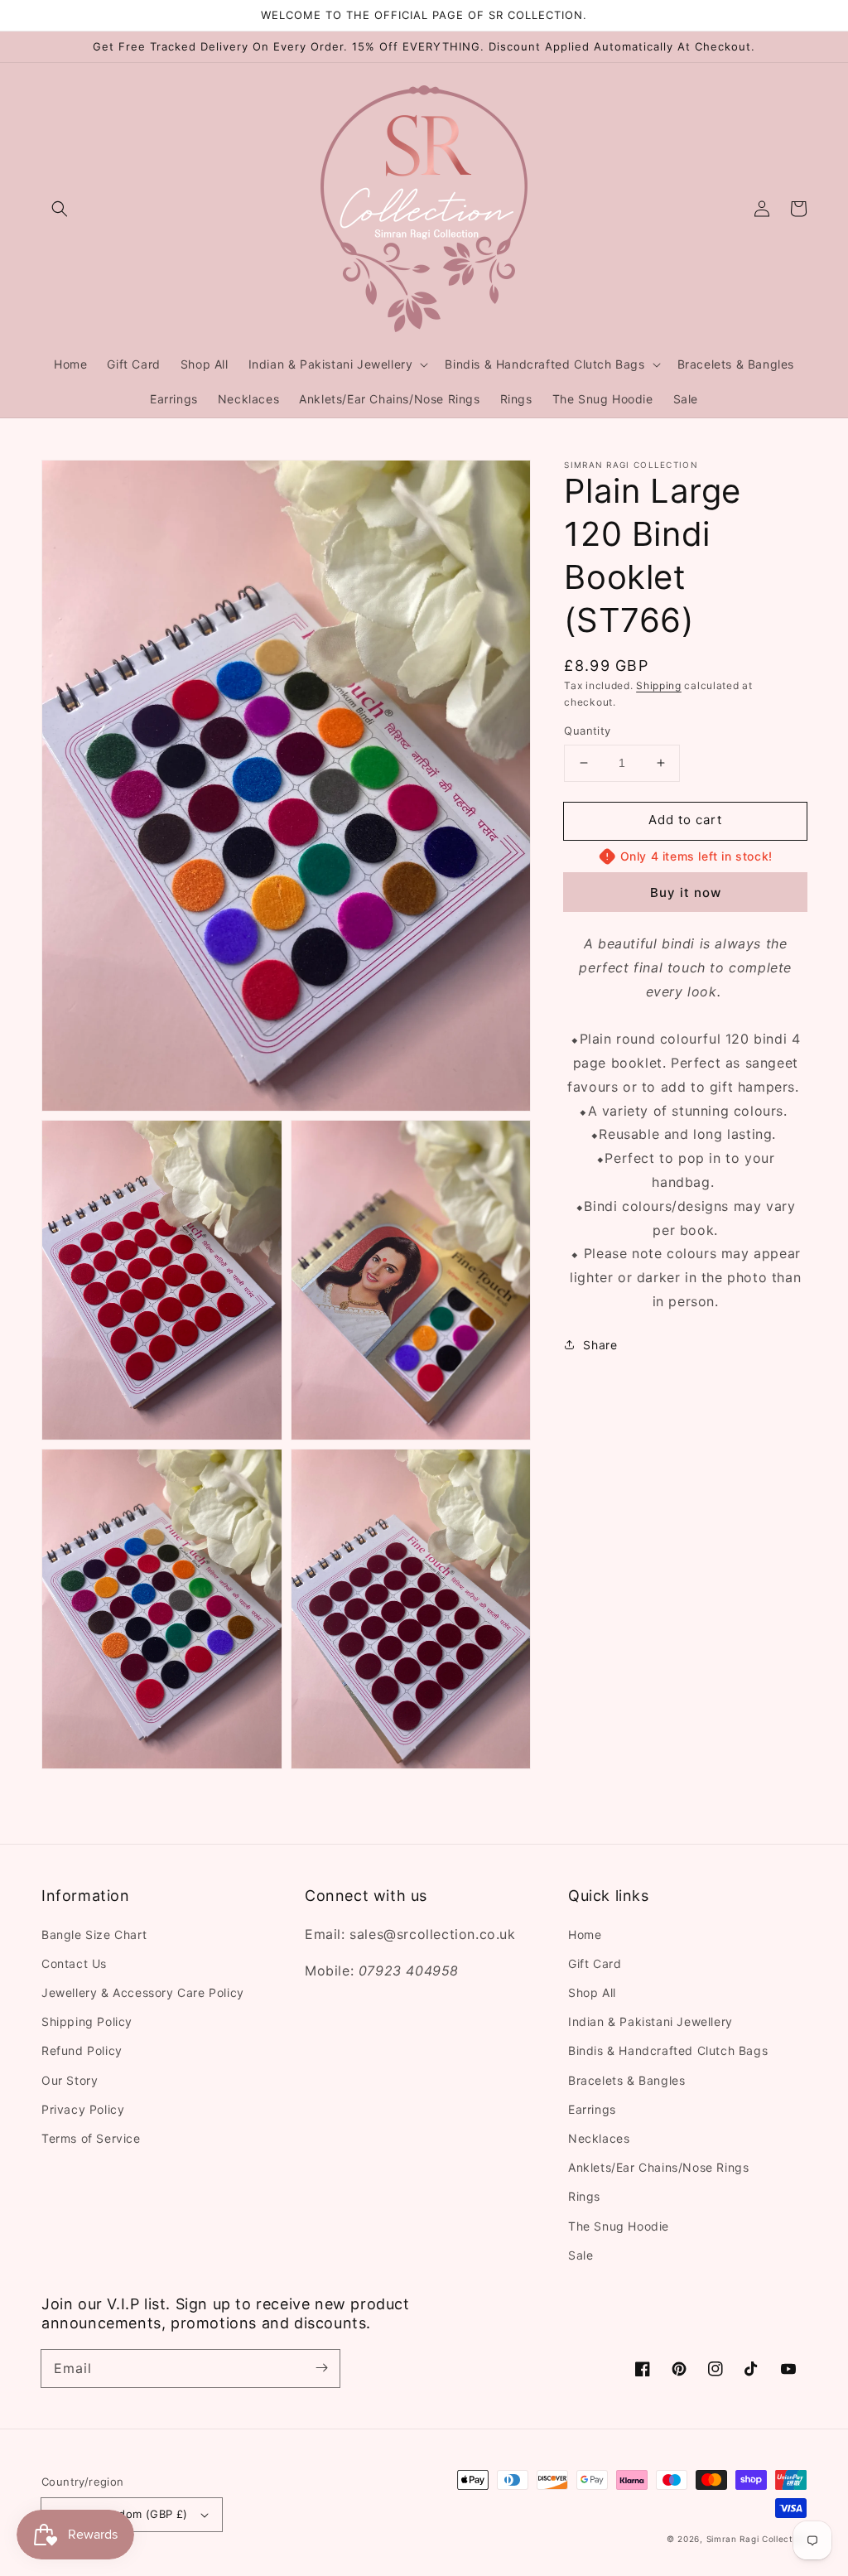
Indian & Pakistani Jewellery (650, 2021)
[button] (60, 209)
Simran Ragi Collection (756, 2539)
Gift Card (595, 1963)
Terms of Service (91, 2138)
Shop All (592, 1992)
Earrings (592, 2109)
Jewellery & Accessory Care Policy (143, 1992)
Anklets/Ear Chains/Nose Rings (658, 2167)
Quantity (587, 731)
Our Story (70, 2080)
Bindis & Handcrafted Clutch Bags (668, 2050)
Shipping (659, 685)
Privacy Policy (83, 2109)
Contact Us (74, 1963)
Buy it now (686, 892)
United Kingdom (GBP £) (121, 2514)
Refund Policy (82, 2050)
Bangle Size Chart (94, 1934)
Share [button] (600, 1345)
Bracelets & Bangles (626, 2080)
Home (585, 1934)
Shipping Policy (87, 2021)
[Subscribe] (321, 2368)
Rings (584, 2196)
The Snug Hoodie (619, 2226)
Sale (581, 2255)
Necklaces (599, 2138)
